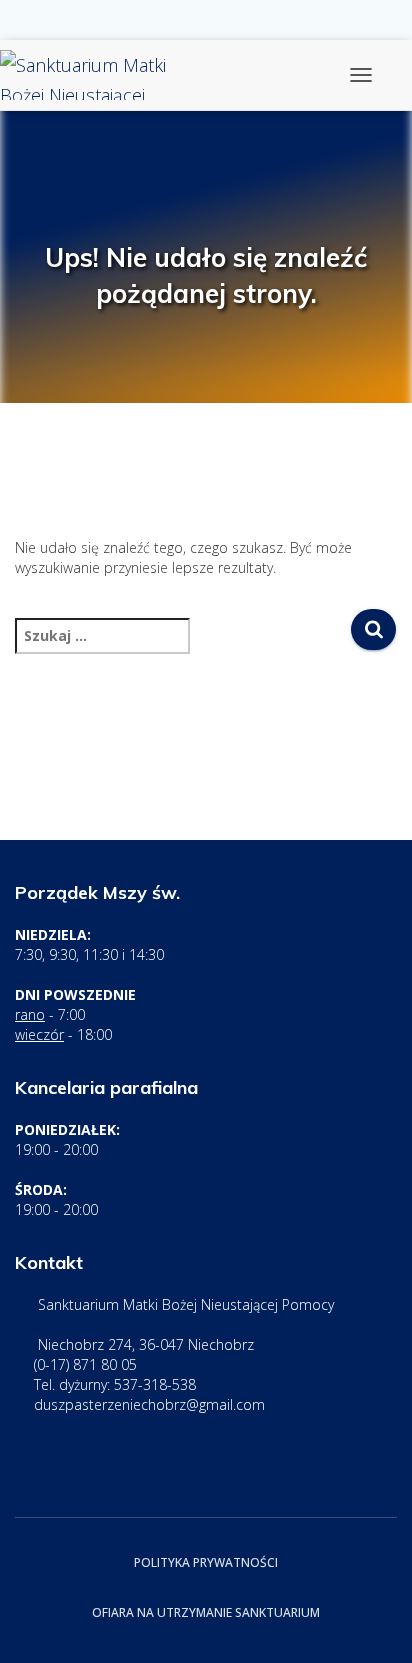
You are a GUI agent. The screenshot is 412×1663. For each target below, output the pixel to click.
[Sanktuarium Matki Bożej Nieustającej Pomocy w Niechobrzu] (107, 75)
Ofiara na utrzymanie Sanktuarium (206, 1612)
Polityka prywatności (206, 1562)
